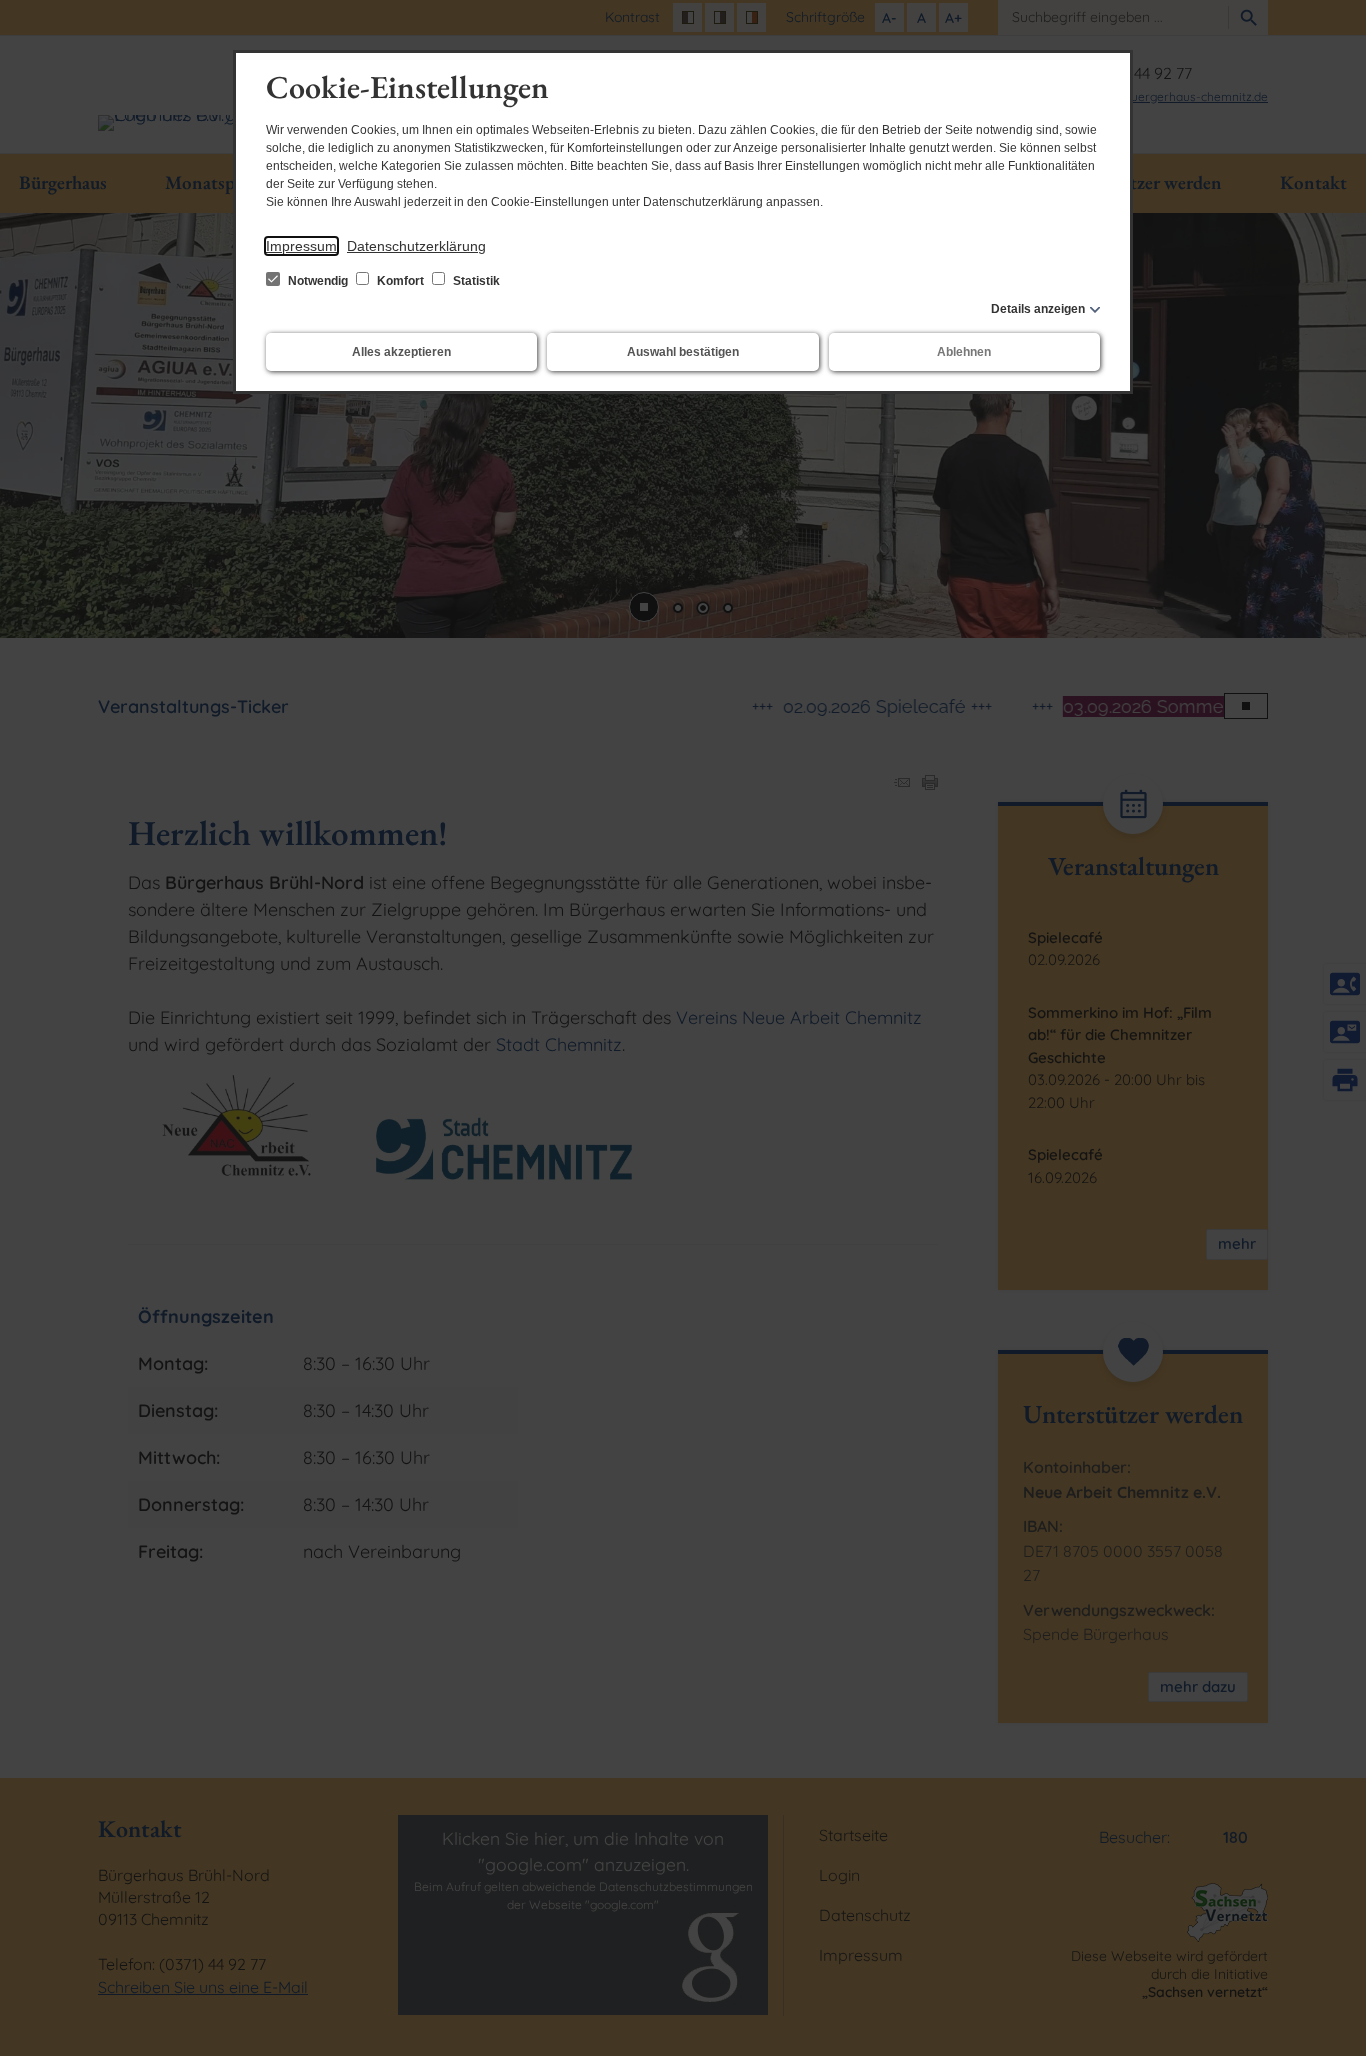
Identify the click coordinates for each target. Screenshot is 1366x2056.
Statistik (475, 281)
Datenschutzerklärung (416, 246)
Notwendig (318, 281)
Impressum (301, 246)
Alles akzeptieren (401, 352)
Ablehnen (964, 352)
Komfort (400, 281)
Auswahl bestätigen (683, 352)
